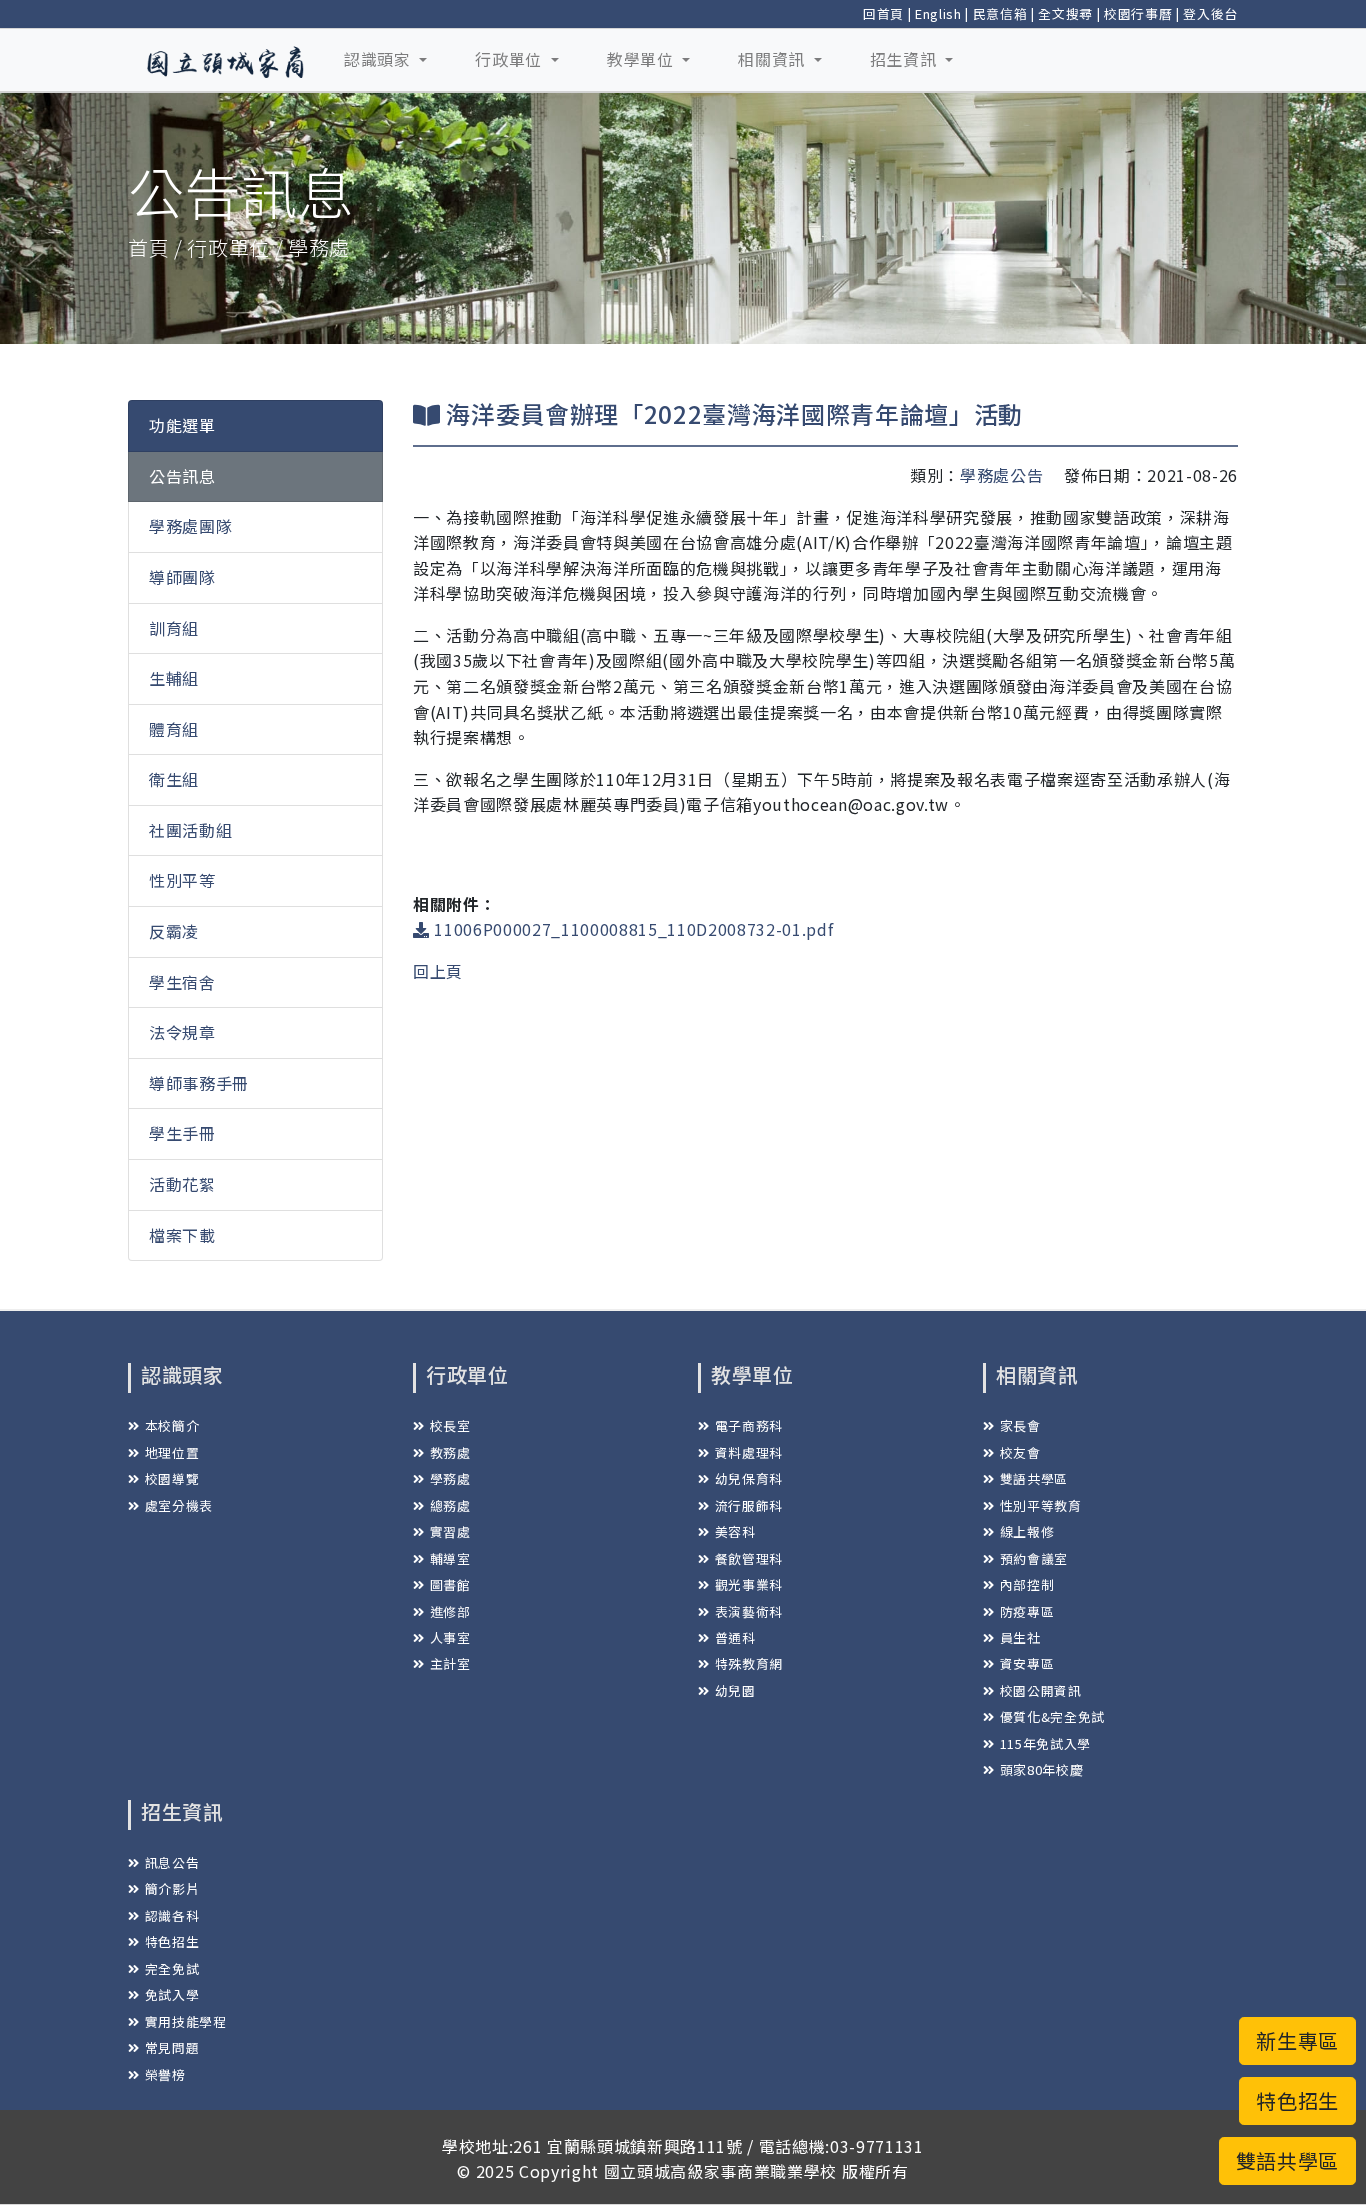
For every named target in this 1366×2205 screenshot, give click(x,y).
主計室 (450, 1663)
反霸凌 (174, 931)
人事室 (450, 1637)
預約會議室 (1034, 1558)
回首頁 (883, 13)
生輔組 (174, 678)
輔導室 (450, 1558)
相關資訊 (773, 59)
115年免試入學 (1045, 1743)
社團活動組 (190, 830)
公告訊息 (182, 476)
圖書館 (450, 1584)
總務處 (450, 1505)
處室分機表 (179, 1505)
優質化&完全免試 (1052, 1716)
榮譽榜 (165, 2074)
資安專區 (1027, 1663)
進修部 (450, 1611)
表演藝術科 (749, 1611)
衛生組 (174, 779)
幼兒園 (735, 1690)
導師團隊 (182, 577)
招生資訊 (905, 59)
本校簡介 (172, 1425)
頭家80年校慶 (1041, 1769)
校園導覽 (172, 1478)
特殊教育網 (749, 1663)
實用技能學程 (186, 2021)
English (938, 13)
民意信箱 (1000, 13)
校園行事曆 (1138, 13)
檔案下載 (182, 1235)
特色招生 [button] (1297, 2100)
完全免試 (172, 1968)
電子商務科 (749, 1425)
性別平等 (182, 880)
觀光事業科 (749, 1584)
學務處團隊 (190, 526)
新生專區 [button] (1297, 2040)
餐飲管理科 (749, 1558)
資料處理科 (749, 1452)
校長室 (450, 1425)
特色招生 (172, 1941)
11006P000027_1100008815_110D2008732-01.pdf (631, 929)
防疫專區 (1027, 1611)
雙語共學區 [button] (1287, 2160)
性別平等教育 (1041, 1505)
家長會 (1020, 1425)
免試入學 (172, 1994)
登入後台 (1210, 13)
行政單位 (510, 59)
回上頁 (438, 971)
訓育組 (174, 628)
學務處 (450, 1478)
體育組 (174, 729)
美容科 (735, 1531)
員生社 (1020, 1637)
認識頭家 (379, 59)
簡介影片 (172, 1888)
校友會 (1020, 1452)
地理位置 (172, 1452)
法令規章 (182, 1032)
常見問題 (172, 2047)
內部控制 (1027, 1584)
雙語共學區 (1034, 1478)
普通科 (735, 1637)
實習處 (450, 1531)
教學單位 (642, 59)
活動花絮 (182, 1184)
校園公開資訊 (1041, 1690)
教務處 (450, 1452)
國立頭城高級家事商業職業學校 (720, 2171)
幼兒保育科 (749, 1478)
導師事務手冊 (199, 1083)
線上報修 (1027, 1531)
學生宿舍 (182, 982)
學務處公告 (1001, 475)
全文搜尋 (1065, 13)
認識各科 (172, 1915)
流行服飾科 (749, 1505)
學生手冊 (182, 1133)
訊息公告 (172, 1862)
